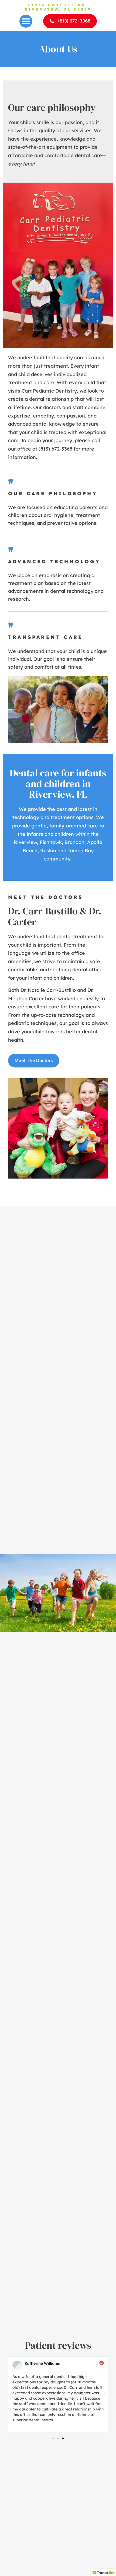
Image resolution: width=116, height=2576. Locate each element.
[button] (26, 21)
